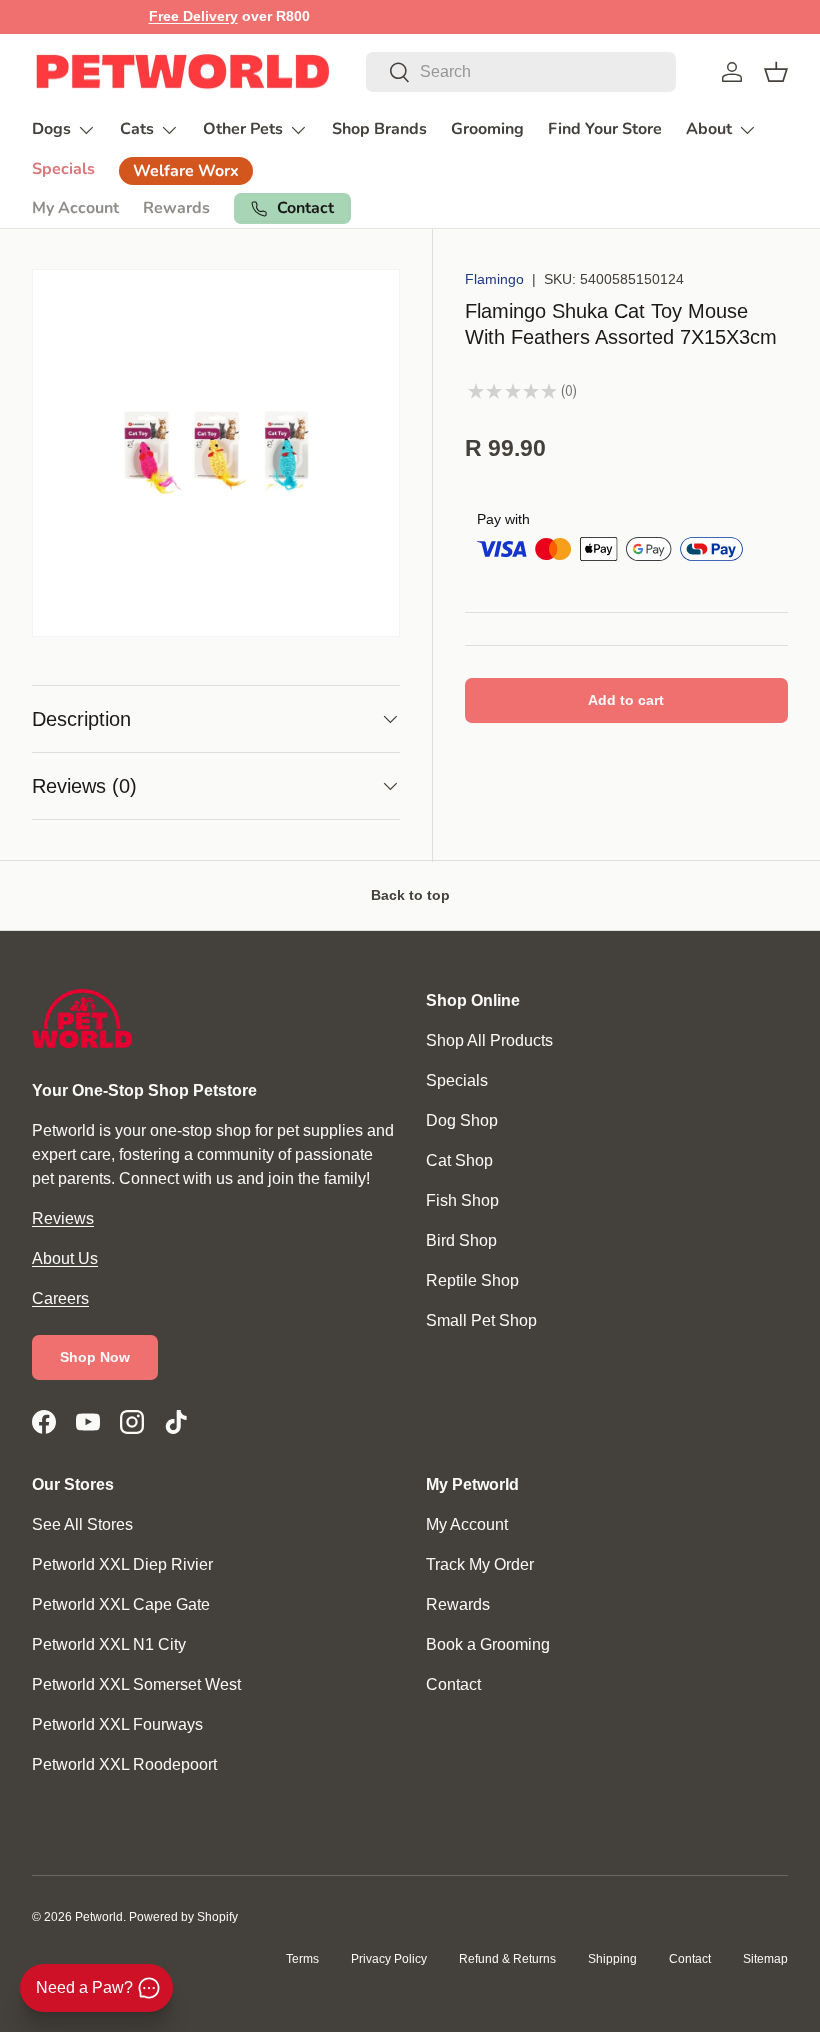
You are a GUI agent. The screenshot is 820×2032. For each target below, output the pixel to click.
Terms (302, 1959)
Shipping (612, 1959)
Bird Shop (461, 1240)
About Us (65, 1258)
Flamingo (494, 279)
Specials (63, 169)
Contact (453, 1684)
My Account (75, 208)
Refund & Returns (507, 1959)
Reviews (63, 1218)
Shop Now (95, 1357)
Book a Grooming (488, 1644)
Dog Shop (462, 1120)
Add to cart (626, 700)
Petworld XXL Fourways (117, 1724)
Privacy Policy (389, 1959)
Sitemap (765, 1959)
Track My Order (480, 1564)
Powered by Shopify (183, 1917)
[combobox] (521, 72)
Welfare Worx (186, 171)
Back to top (410, 895)
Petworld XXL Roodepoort (124, 1764)
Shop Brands (379, 129)
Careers (60, 1298)
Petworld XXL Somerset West (136, 1684)
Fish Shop (462, 1200)
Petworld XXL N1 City (109, 1644)
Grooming (487, 129)
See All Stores (82, 1524)
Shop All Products (489, 1040)
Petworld (99, 1917)
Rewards (176, 208)
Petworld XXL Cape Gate (121, 1604)
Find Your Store (605, 129)
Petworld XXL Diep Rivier (122, 1564)
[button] (776, 72)
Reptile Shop (472, 1280)
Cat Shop (459, 1160)
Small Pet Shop (481, 1320)
